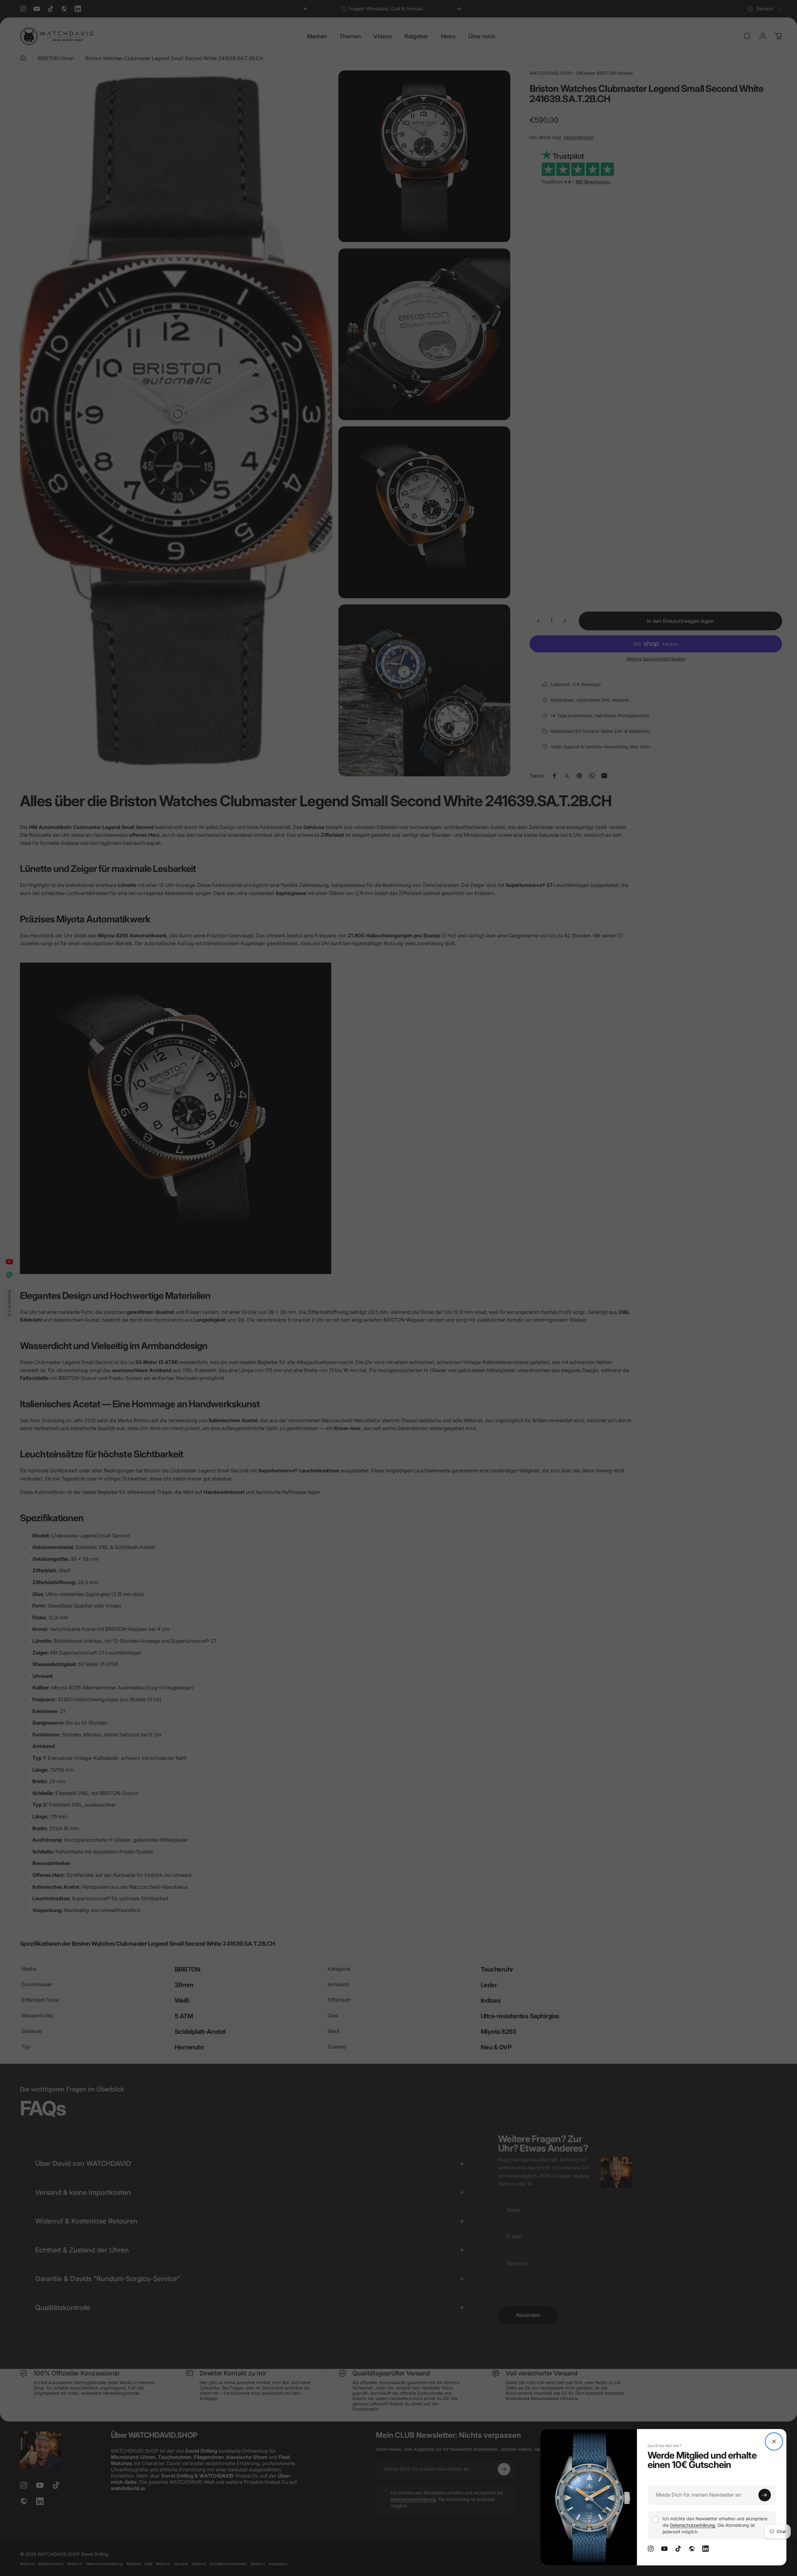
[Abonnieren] (765, 2495)
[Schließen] (774, 2441)
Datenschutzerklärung (693, 2525)
